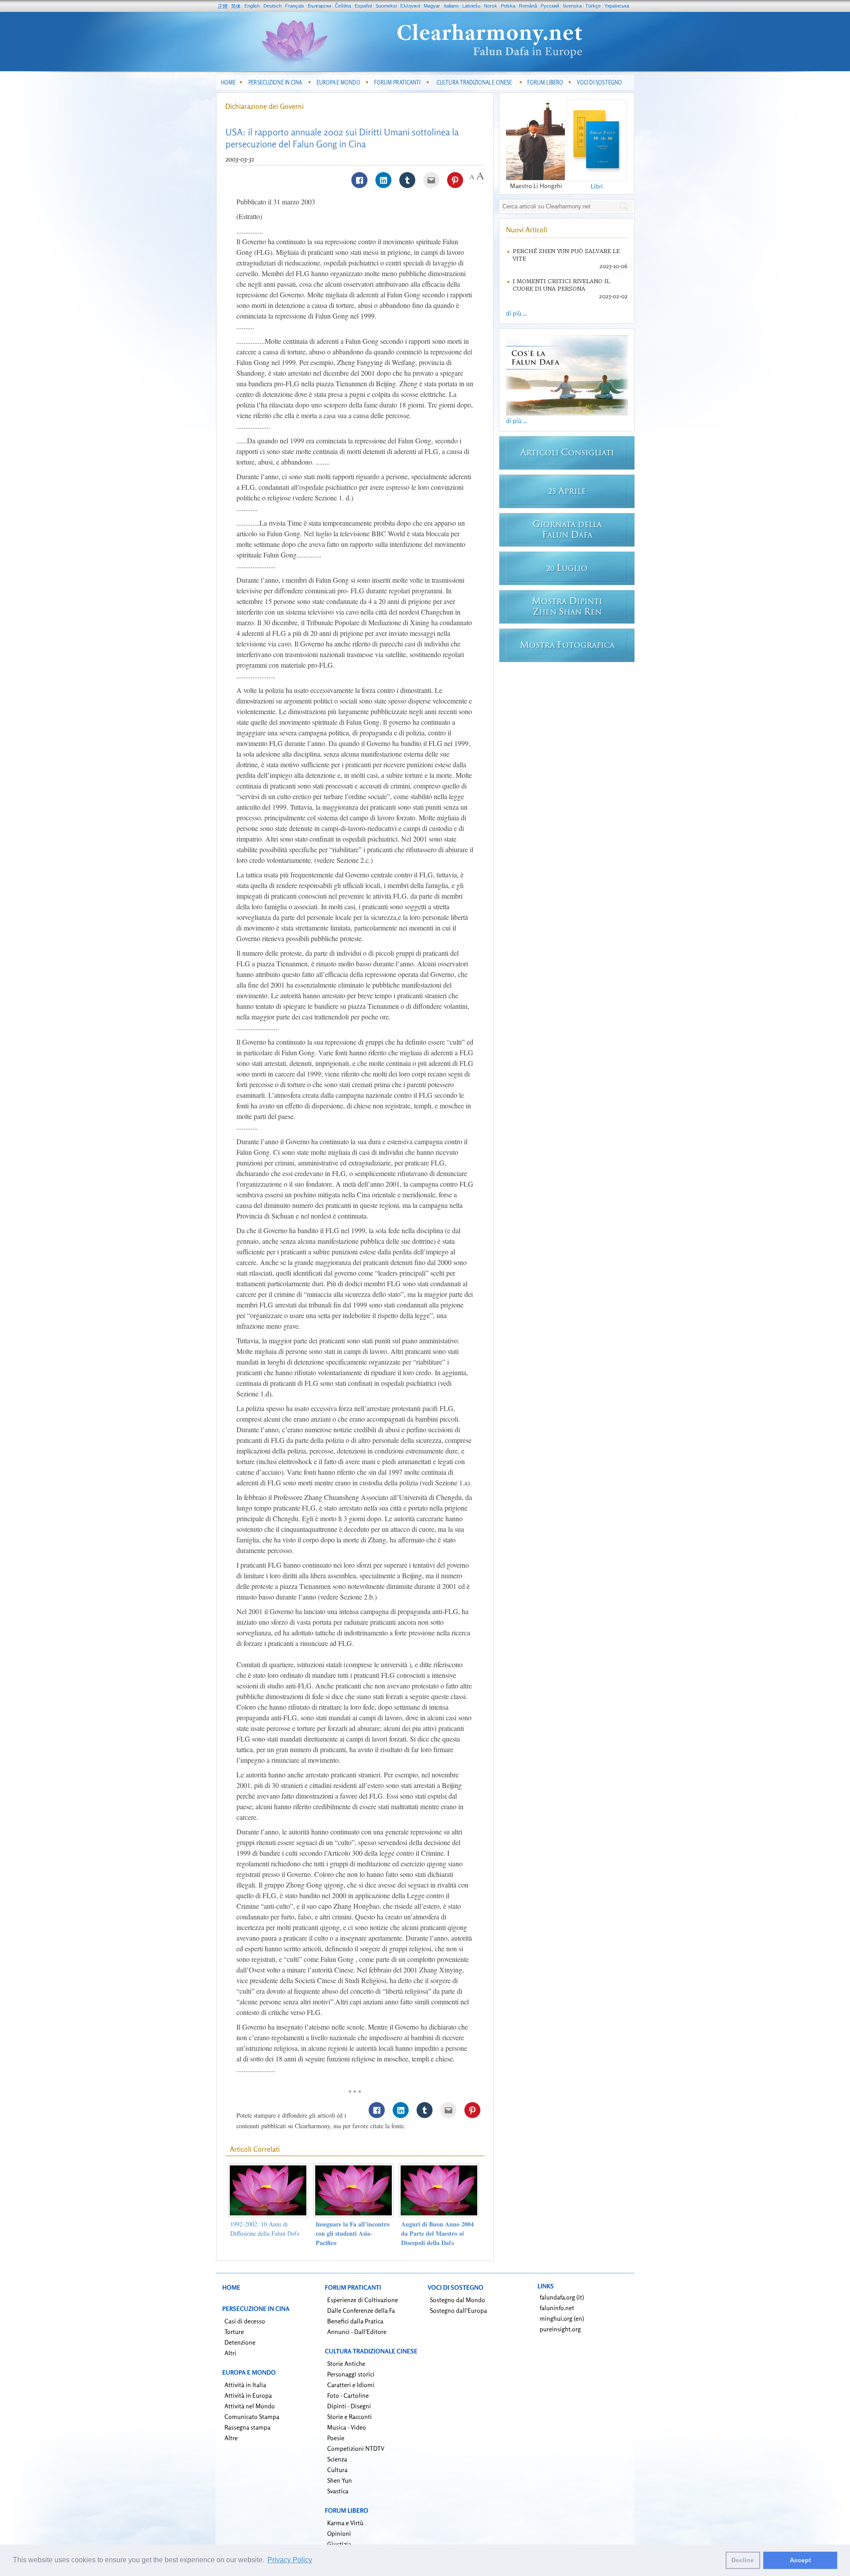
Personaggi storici (351, 2374)
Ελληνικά (410, 6)
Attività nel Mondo (250, 2406)
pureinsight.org (560, 2329)
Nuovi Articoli (527, 230)
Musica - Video (347, 2427)
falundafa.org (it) (562, 2297)
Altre (231, 2438)
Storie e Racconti (350, 2416)
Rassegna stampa (247, 2427)
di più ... (516, 313)
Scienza (337, 2459)
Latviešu (471, 6)
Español (363, 6)
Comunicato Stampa (252, 2416)
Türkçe (593, 6)
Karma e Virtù (345, 2523)
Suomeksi (386, 6)
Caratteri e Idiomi (351, 2385)
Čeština (343, 6)
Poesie (336, 2438)
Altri (230, 2353)
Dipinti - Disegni (349, 2406)
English (252, 6)
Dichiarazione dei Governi (265, 106)
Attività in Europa (248, 2395)
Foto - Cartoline (348, 2395)
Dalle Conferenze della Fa (361, 2310)
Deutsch (272, 6)
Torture (234, 2332)
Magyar (432, 6)
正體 (223, 6)
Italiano (451, 6)
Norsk (491, 6)
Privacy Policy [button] (290, 2560)
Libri (597, 186)
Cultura (337, 2470)
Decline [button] (743, 2560)
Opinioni (339, 2533)
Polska (508, 6)
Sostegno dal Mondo (458, 2300)
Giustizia (339, 2544)
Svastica (338, 2491)
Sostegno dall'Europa (458, 2310)
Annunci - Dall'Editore (357, 2332)
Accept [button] (800, 2560)
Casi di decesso (245, 2321)
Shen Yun (340, 2480)
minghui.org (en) (562, 2318)
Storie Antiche (346, 2363)
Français (295, 6)
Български (319, 6)
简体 (236, 6)
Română (528, 6)
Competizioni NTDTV (356, 2448)
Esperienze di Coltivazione (363, 2300)
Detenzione (240, 2342)
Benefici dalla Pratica (355, 2321)
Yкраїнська (617, 6)
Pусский (550, 6)
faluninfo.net (557, 2308)
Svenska (572, 6)
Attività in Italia (245, 2385)
